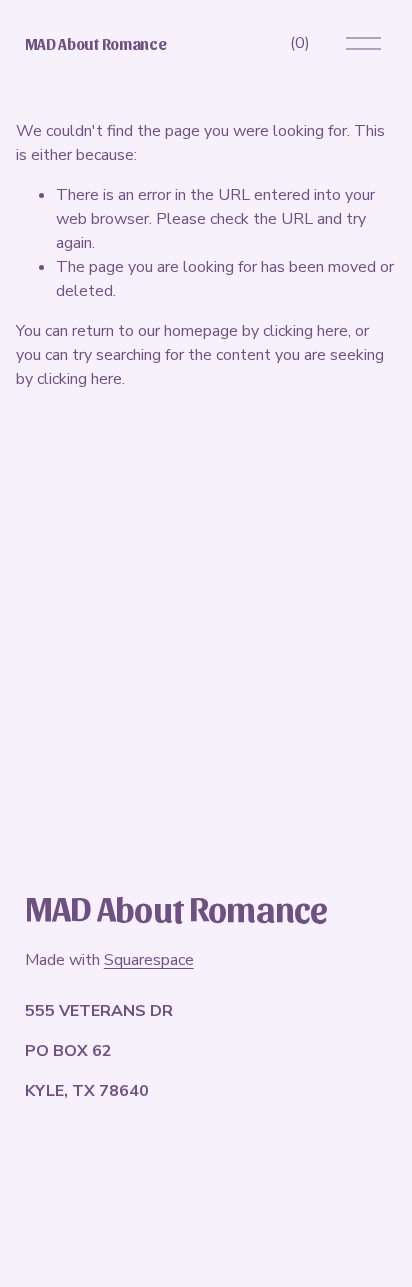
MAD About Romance (96, 43)
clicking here (305, 331)
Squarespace (149, 960)
